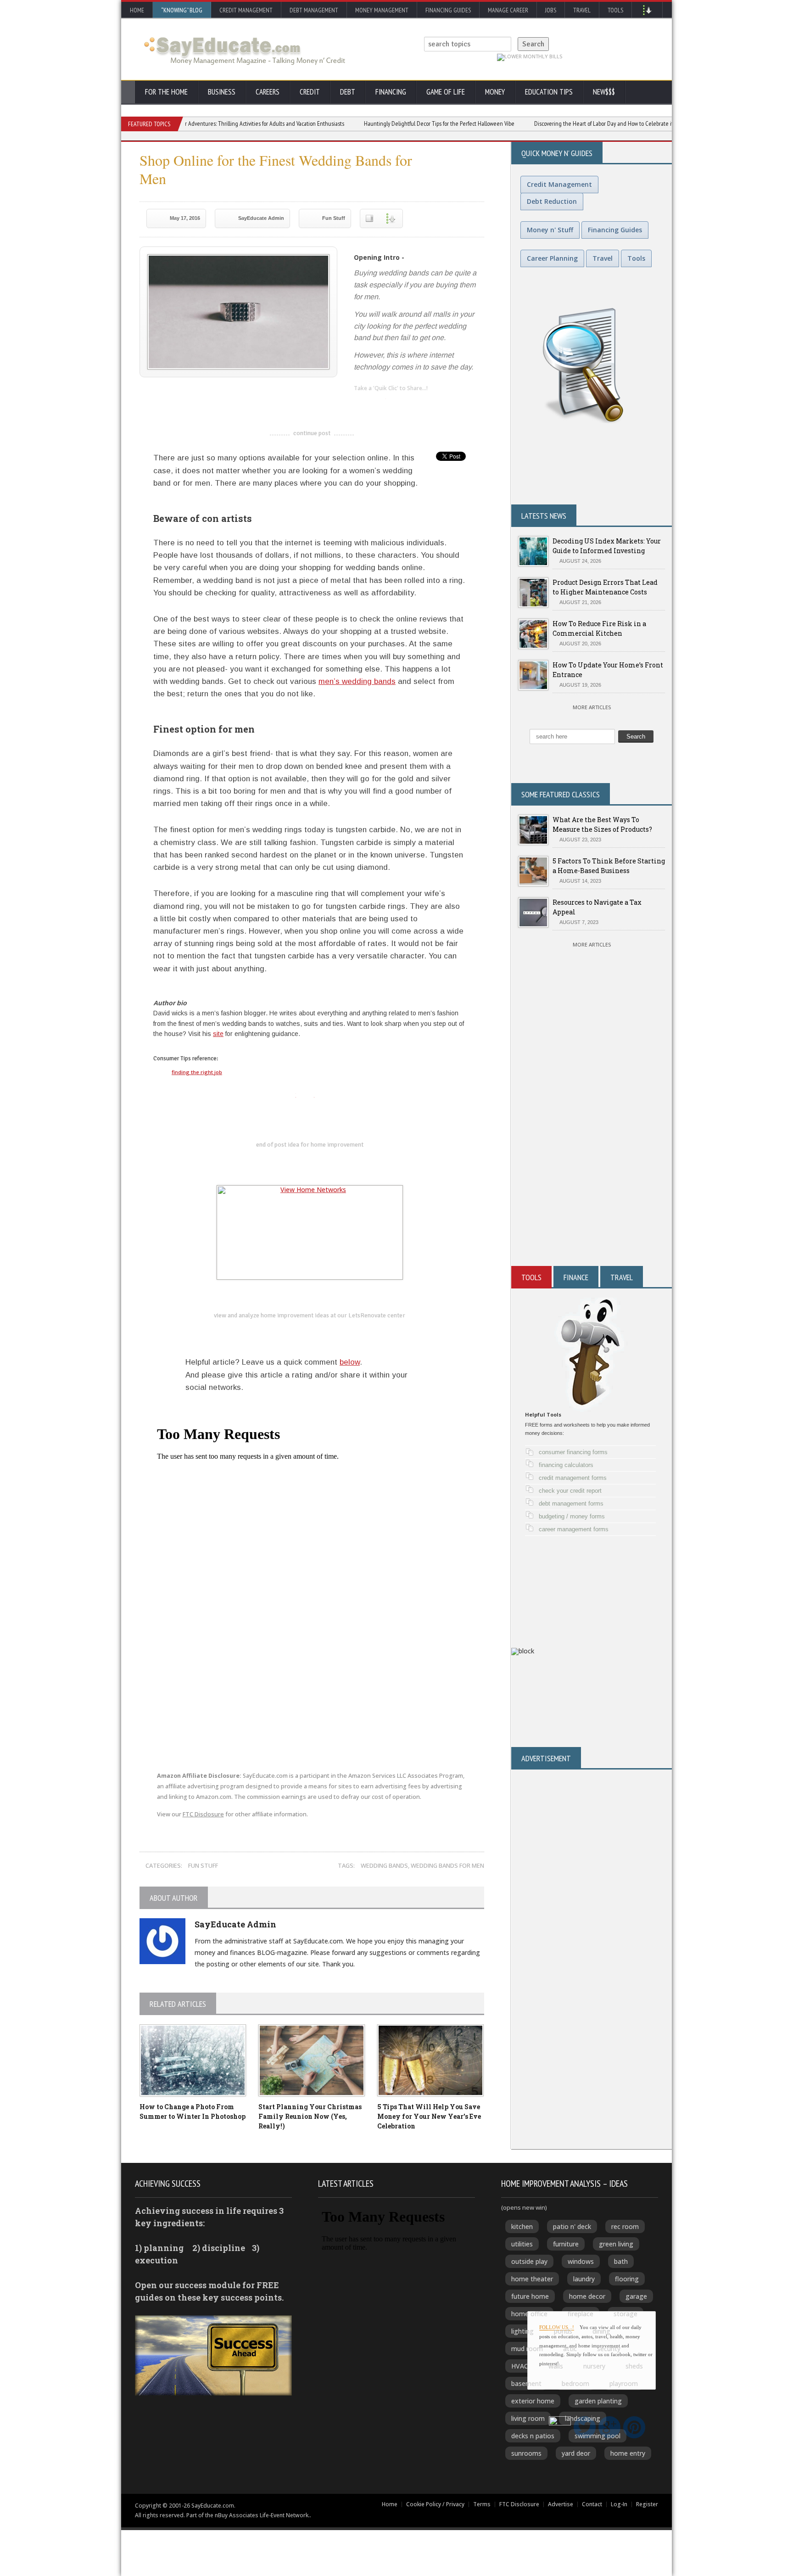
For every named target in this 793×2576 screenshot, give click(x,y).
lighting (522, 2331)
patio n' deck (572, 2226)
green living (616, 2244)
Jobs (551, 10)
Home (137, 10)
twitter (379, 403)
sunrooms (526, 2453)
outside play (529, 2261)
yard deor (576, 2453)
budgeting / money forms (572, 1516)
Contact (592, 2504)
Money (495, 92)
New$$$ (604, 92)
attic (570, 2349)
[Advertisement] (592, 1156)
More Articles (592, 707)
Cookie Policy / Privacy (435, 2504)
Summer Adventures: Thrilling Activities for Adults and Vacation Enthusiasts (205, 123)
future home (530, 2296)
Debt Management (314, 10)
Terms (482, 2504)
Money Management (382, 10)
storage (625, 2314)
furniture (566, 2244)
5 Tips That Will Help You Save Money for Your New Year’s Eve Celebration (429, 2116)
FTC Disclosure (203, 1814)
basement (526, 2383)
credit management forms (573, 1478)
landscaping (583, 2418)
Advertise (561, 2504)
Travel (582, 10)
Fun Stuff (334, 218)
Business (222, 92)
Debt (348, 92)
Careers (268, 92)
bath (621, 2261)
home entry (628, 2453)
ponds (563, 2331)
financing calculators (566, 1465)
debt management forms (571, 1504)
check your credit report (570, 1491)
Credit (310, 92)
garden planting (598, 2401)
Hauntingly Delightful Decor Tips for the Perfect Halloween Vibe (389, 123)
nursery (594, 2366)
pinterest (416, 403)
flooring (627, 2279)
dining (601, 2331)
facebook (397, 403)
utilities (522, 2244)
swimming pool (598, 2436)
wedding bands (384, 1865)
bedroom (575, 2383)
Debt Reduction (552, 201)
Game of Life (446, 92)
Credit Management (246, 10)
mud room (527, 2349)
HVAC (520, 2366)
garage (636, 2296)
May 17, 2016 (185, 218)
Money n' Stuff (550, 230)
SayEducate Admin (261, 218)
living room (528, 2418)
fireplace (581, 2314)
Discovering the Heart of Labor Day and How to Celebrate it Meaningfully (569, 123)
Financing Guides (448, 10)
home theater (532, 2279)
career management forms (574, 1529)
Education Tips (549, 92)
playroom (624, 2383)
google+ (326, 1095)
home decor (587, 2296)
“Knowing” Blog (182, 10)
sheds (634, 2366)
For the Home (166, 92)
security (609, 2349)
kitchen (522, 2226)
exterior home (533, 2401)
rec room (625, 2226)
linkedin (361, 403)
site (218, 1034)
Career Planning (552, 258)
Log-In (619, 2504)
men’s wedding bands (357, 681)
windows (581, 2261)
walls (556, 2366)
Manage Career (508, 10)
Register (647, 2504)
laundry (584, 2279)
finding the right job (197, 1072)
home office (529, 2314)
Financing (391, 92)
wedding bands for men (447, 1865)
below (350, 1362)
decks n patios (533, 2436)
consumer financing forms (573, 1452)
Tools (615, 10)
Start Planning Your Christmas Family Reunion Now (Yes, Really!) (310, 2116)
